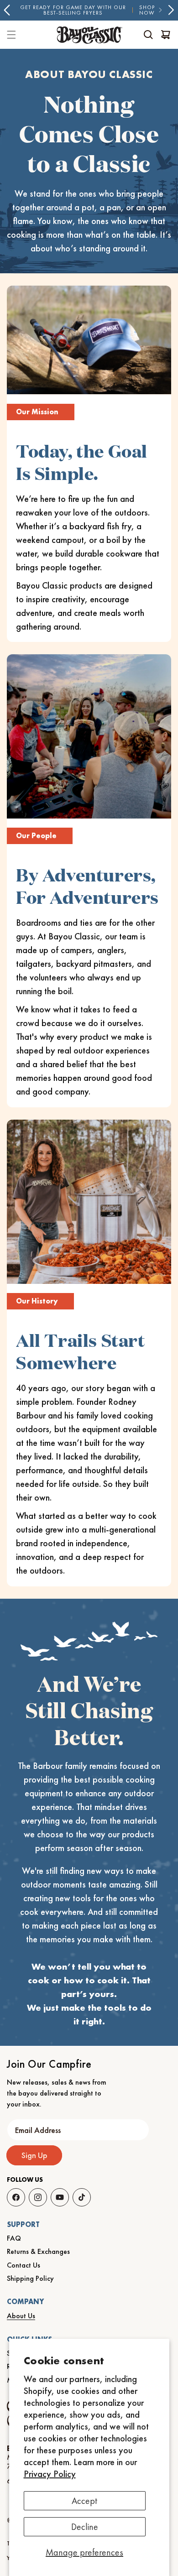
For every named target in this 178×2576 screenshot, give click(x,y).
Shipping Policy (30, 2278)
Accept (84, 2501)
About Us (21, 2316)
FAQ (14, 2238)
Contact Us (24, 2265)
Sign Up (34, 2155)
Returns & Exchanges (38, 2251)
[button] (148, 35)
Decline (85, 2527)
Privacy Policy (50, 2474)
